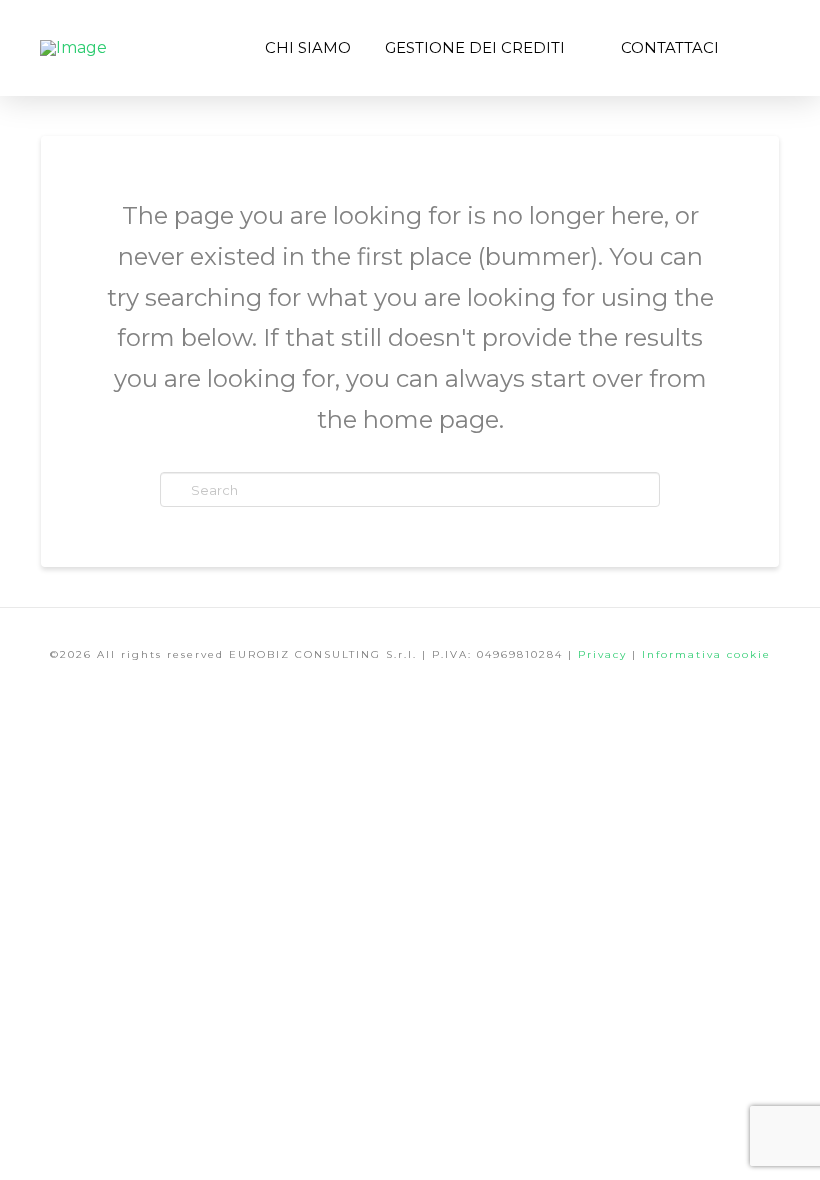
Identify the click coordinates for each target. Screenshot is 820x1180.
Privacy (605, 654)
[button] (758, 48)
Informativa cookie (706, 654)
